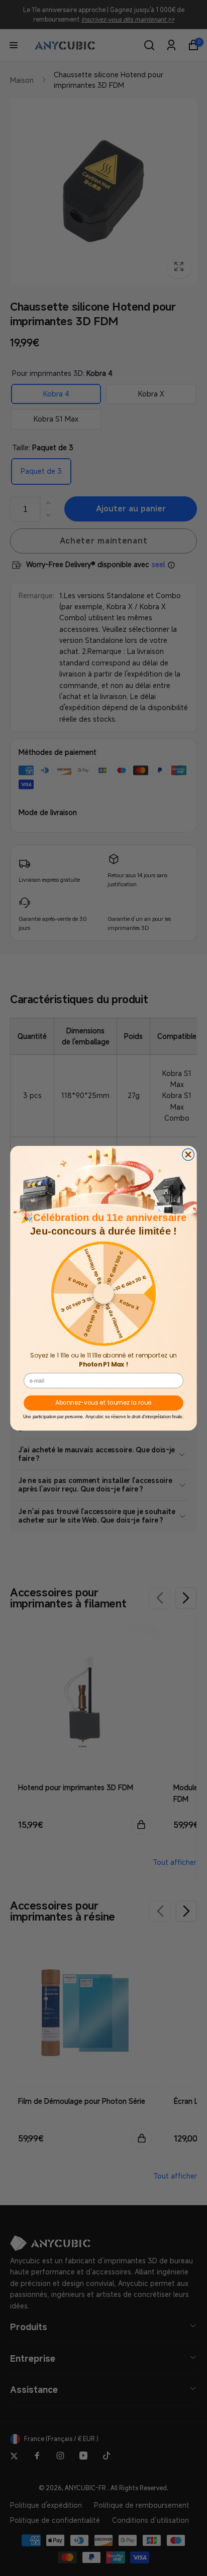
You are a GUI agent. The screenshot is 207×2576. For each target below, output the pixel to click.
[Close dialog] (188, 1154)
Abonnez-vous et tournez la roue (103, 1402)
